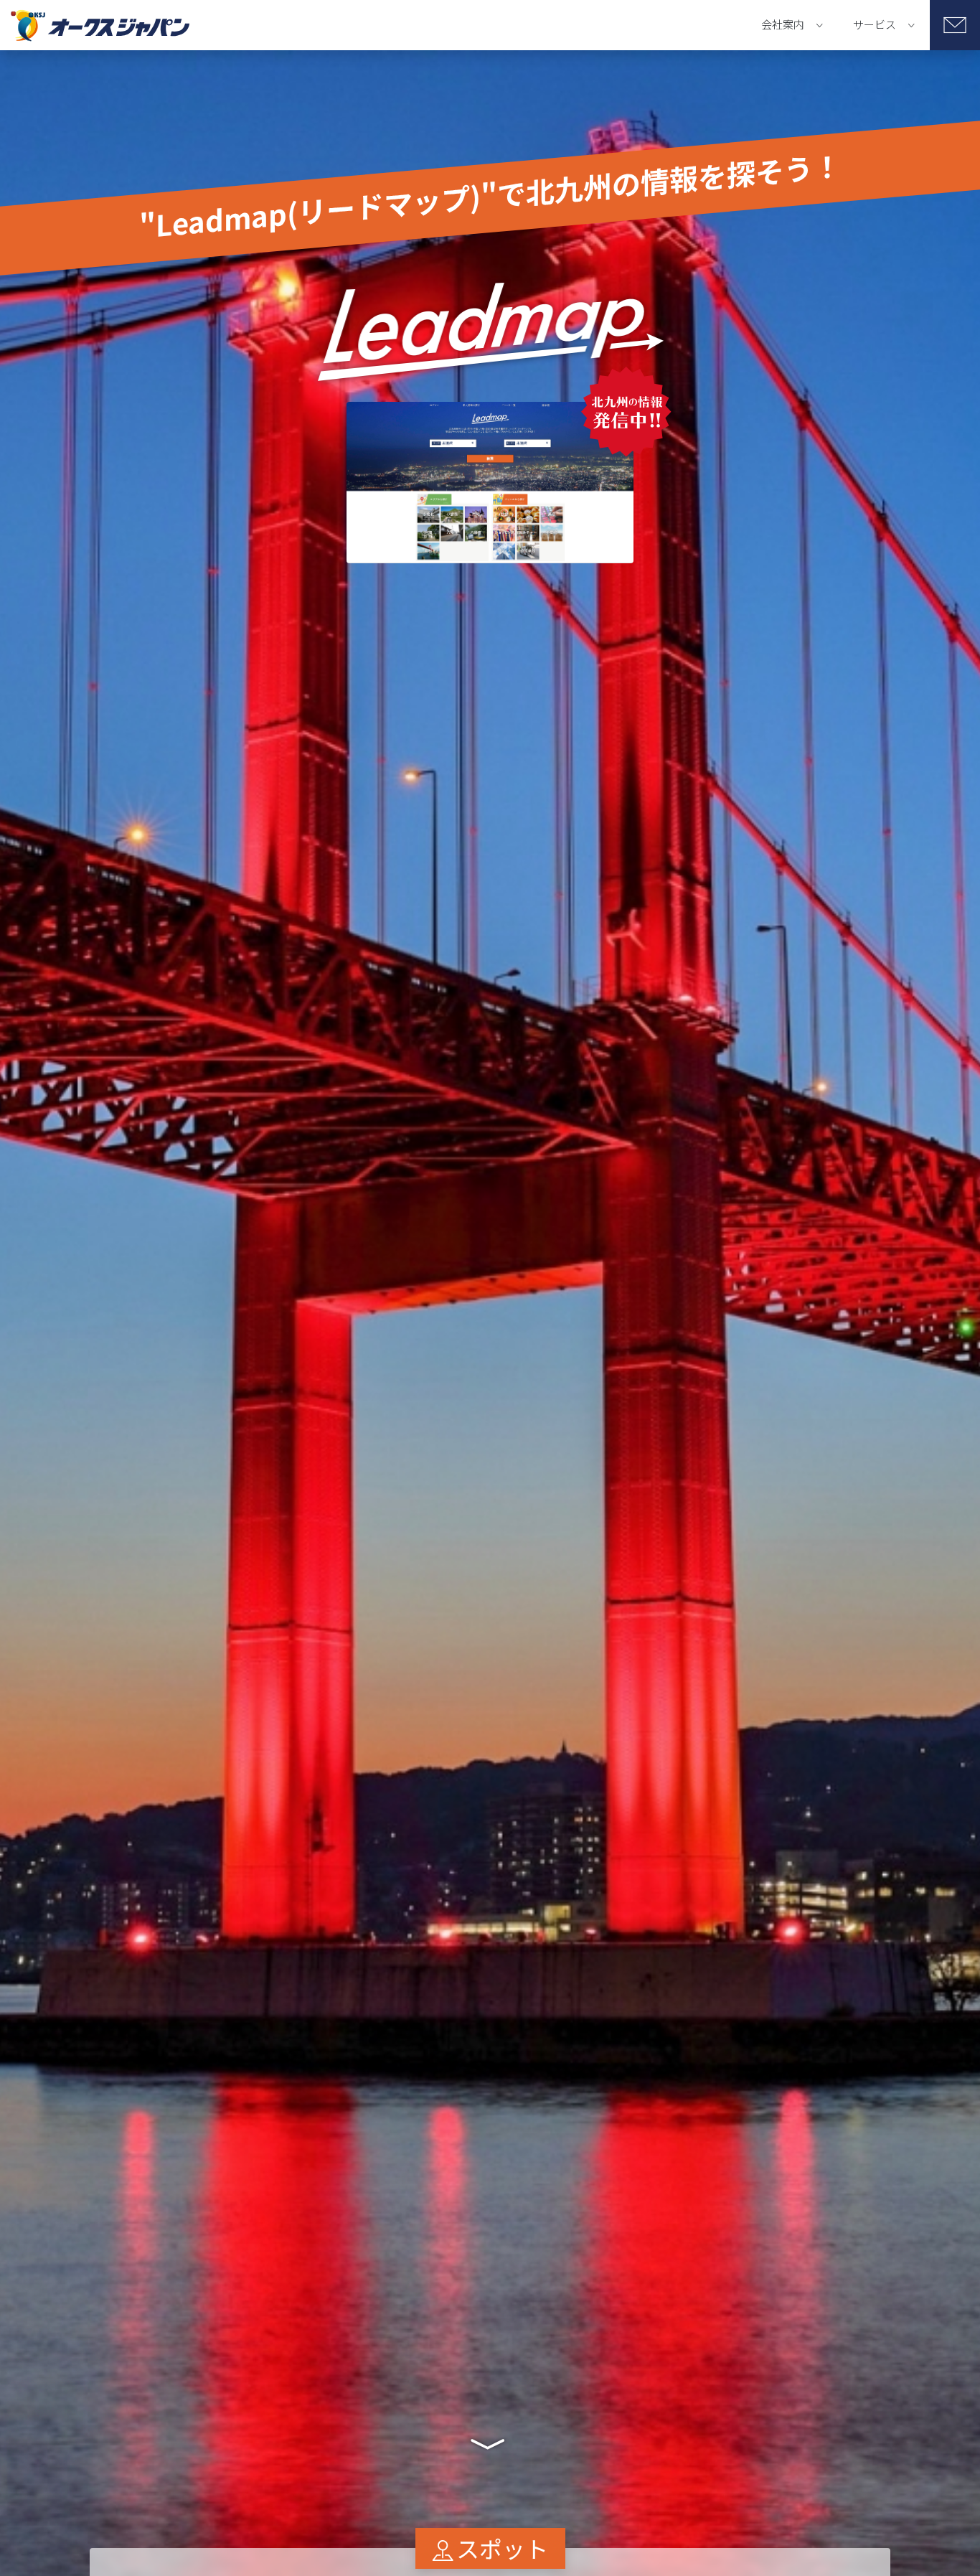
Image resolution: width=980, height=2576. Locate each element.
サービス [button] (875, 24)
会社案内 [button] (783, 24)
